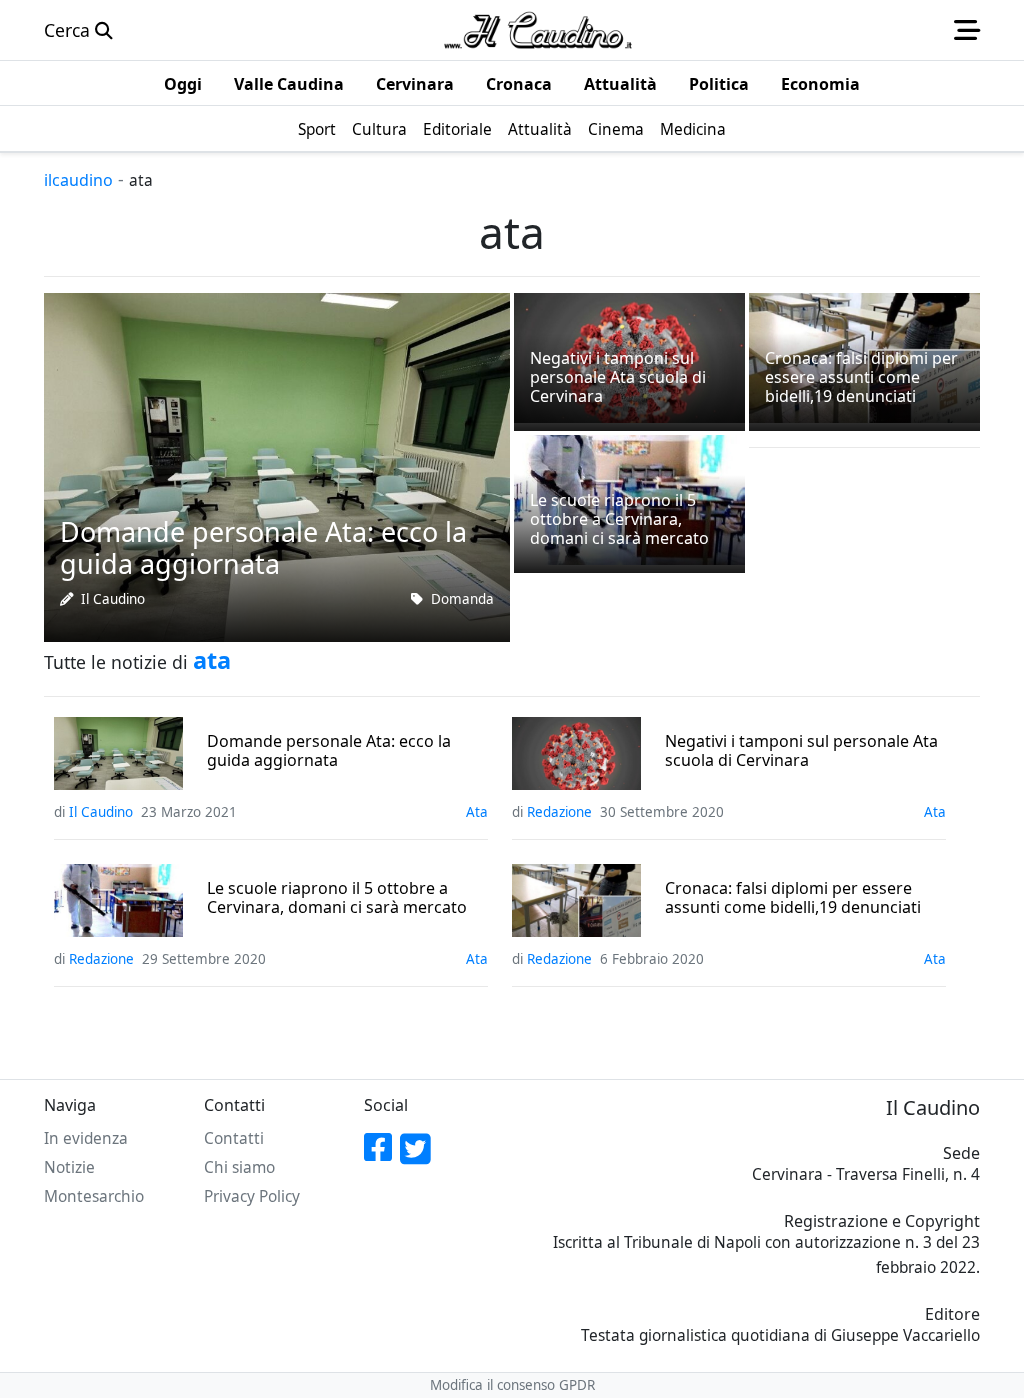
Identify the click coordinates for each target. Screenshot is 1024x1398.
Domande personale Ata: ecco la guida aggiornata (329, 751)
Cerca (69, 30)
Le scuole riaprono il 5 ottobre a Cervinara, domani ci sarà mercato (337, 898)
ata (477, 812)
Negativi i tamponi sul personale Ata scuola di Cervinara (801, 751)
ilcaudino (78, 180)
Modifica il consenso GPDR (512, 1385)
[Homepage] (538, 30)
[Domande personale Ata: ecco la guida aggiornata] (277, 465)
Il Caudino (113, 599)
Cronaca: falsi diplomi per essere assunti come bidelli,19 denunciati (793, 898)
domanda (462, 599)
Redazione (559, 812)
